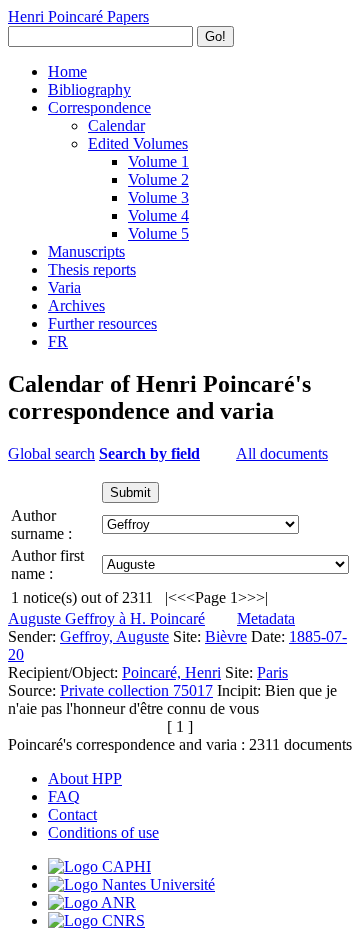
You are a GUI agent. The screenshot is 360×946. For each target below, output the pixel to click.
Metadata (266, 618)
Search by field (149, 453)
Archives (76, 305)
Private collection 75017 (136, 690)
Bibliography (89, 89)
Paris (272, 672)
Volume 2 (158, 179)
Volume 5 (158, 233)
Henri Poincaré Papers (78, 16)
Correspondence (99, 107)
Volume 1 (158, 161)
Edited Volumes (138, 143)
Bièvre (226, 636)
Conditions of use (103, 832)
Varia (64, 287)
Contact (72, 814)
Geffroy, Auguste (114, 636)
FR (58, 341)
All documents (282, 453)
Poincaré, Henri (171, 672)
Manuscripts (86, 251)
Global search (51, 453)
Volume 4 (158, 215)
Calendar (116, 125)
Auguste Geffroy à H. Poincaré (106, 618)
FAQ (64, 796)
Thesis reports (92, 269)
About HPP (85, 778)
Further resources (102, 323)
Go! (215, 36)
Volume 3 (158, 197)
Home (67, 71)
